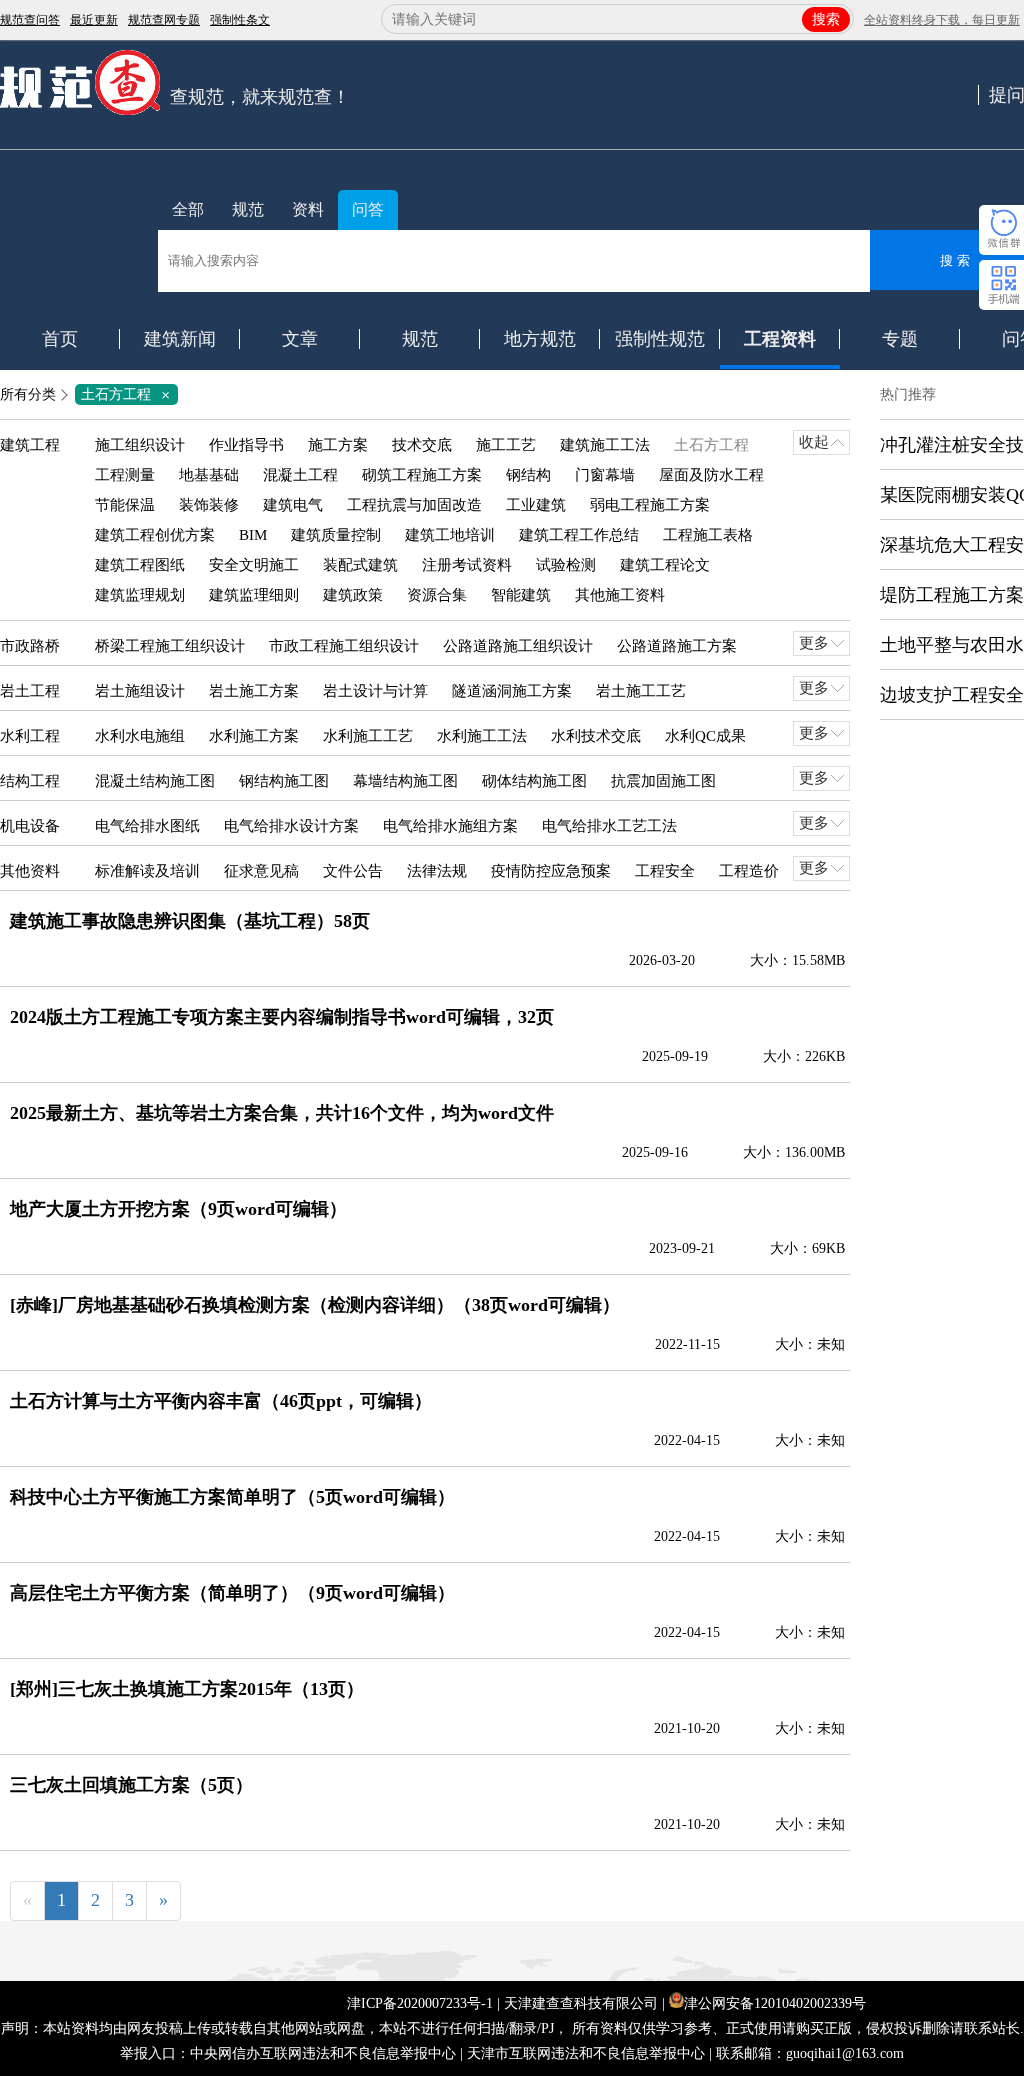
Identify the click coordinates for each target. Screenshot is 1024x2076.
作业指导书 (246, 445)
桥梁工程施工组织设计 (170, 646)
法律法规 (437, 871)
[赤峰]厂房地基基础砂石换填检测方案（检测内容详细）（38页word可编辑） (315, 1305)
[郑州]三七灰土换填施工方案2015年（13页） (187, 1689)
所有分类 (28, 394)
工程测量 (125, 475)
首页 (60, 339)
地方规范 (540, 339)
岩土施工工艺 (641, 691)
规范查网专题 (164, 20)
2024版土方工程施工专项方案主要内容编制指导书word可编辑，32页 (282, 1017)
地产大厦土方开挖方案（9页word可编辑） (178, 1209)
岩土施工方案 (254, 691)
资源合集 (437, 595)
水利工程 (30, 736)
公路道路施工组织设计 (518, 646)
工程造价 (749, 871)
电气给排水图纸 (147, 826)
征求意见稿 (261, 871)
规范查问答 (30, 20)
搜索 (826, 19)
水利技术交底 (596, 736)
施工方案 (338, 445)
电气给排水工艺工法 (609, 826)
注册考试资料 (467, 565)
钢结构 (528, 475)
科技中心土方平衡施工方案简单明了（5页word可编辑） (232, 1497)
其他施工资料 (620, 595)
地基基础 (209, 475)
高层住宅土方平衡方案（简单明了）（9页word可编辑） (232, 1593)
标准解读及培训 (147, 871)
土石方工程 (129, 394)
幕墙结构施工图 (405, 781)
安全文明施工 (254, 565)
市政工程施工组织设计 (344, 646)
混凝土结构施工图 (155, 781)
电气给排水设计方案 (291, 826)
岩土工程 (30, 691)
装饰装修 (209, 505)
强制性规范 (660, 339)
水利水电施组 (140, 736)
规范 (248, 209)
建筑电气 (293, 505)
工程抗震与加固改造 (414, 505)
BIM (253, 535)
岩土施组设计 (140, 691)
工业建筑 (536, 505)
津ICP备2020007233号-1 (420, 2003)
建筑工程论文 (665, 565)
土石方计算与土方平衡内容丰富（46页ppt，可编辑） (221, 1401)
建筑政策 (353, 595)
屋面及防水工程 (711, 475)
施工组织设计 (140, 445)
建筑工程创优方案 (155, 535)
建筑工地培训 (450, 535)
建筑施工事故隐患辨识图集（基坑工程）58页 (190, 921)
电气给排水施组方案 (450, 826)
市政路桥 (30, 646)
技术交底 (422, 445)
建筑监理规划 (140, 595)
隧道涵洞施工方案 (512, 691)
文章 (300, 339)
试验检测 (566, 565)
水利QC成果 (705, 736)
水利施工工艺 (368, 736)
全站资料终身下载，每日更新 (942, 20)
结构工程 (30, 781)
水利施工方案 (254, 736)
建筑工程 (30, 445)
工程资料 (780, 339)
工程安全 (665, 871)
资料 (308, 209)
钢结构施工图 (284, 781)
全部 (188, 209)
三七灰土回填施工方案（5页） (131, 1785)
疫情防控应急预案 (551, 871)
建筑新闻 (180, 339)
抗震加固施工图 (663, 781)
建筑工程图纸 (140, 565)
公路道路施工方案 (677, 646)
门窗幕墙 (605, 475)
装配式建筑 (360, 565)
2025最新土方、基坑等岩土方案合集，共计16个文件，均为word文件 (282, 1113)
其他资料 (30, 871)
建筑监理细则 (254, 595)
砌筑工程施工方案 (422, 475)
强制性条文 (240, 20)
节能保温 (125, 505)
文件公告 (353, 871)
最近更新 (94, 20)
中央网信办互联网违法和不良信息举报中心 (323, 2053)
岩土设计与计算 (375, 691)
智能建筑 (521, 595)
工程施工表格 (708, 535)
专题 (900, 339)
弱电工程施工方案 (650, 505)
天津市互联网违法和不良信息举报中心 (586, 2053)
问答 (368, 209)
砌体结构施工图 (534, 781)
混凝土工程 (300, 475)
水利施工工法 (482, 736)
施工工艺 (506, 445)
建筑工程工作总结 (579, 535)
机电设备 (30, 826)
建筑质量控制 (336, 535)
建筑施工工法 (605, 445)
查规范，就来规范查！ (260, 97)
